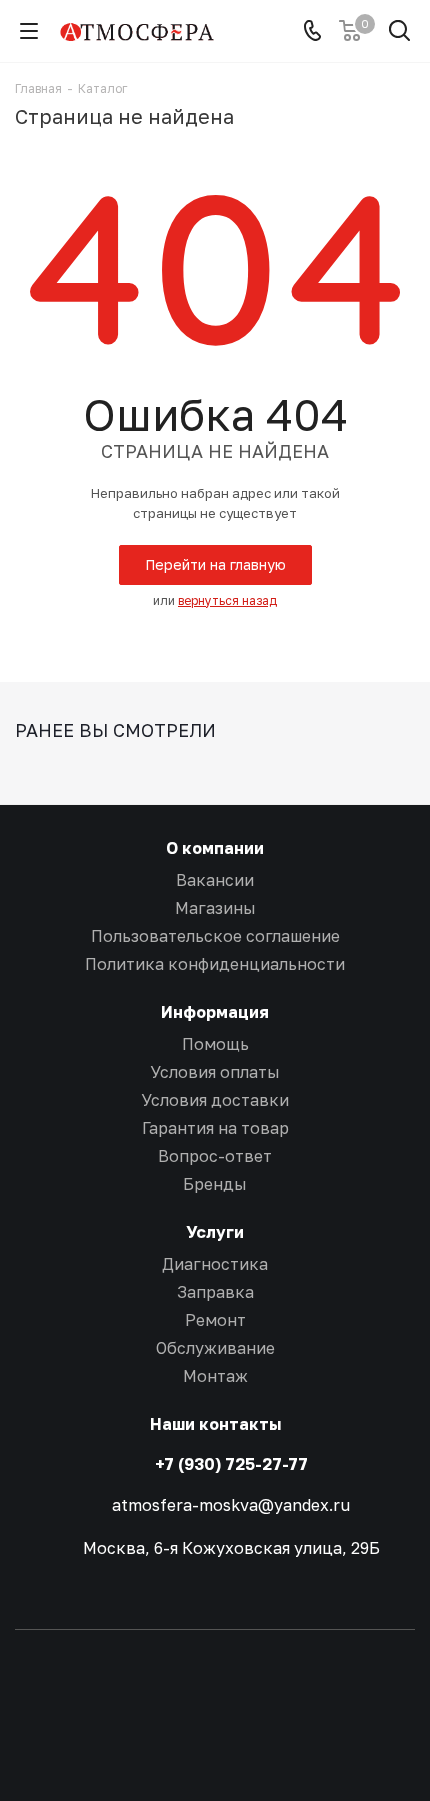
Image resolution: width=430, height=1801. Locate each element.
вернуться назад (227, 600)
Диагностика (215, 1264)
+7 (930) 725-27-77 (231, 1464)
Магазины (215, 908)
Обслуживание (215, 1348)
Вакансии (215, 880)
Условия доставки (215, 1100)
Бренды (215, 1184)
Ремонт (215, 1320)
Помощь (215, 1044)
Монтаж (215, 1376)
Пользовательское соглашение (215, 936)
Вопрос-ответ (215, 1156)
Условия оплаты (215, 1072)
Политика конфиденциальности (215, 964)
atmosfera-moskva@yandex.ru (231, 1504)
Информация (215, 1012)
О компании (215, 848)
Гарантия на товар (215, 1128)
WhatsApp (215, 1730)
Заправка (215, 1292)
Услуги (215, 1232)
